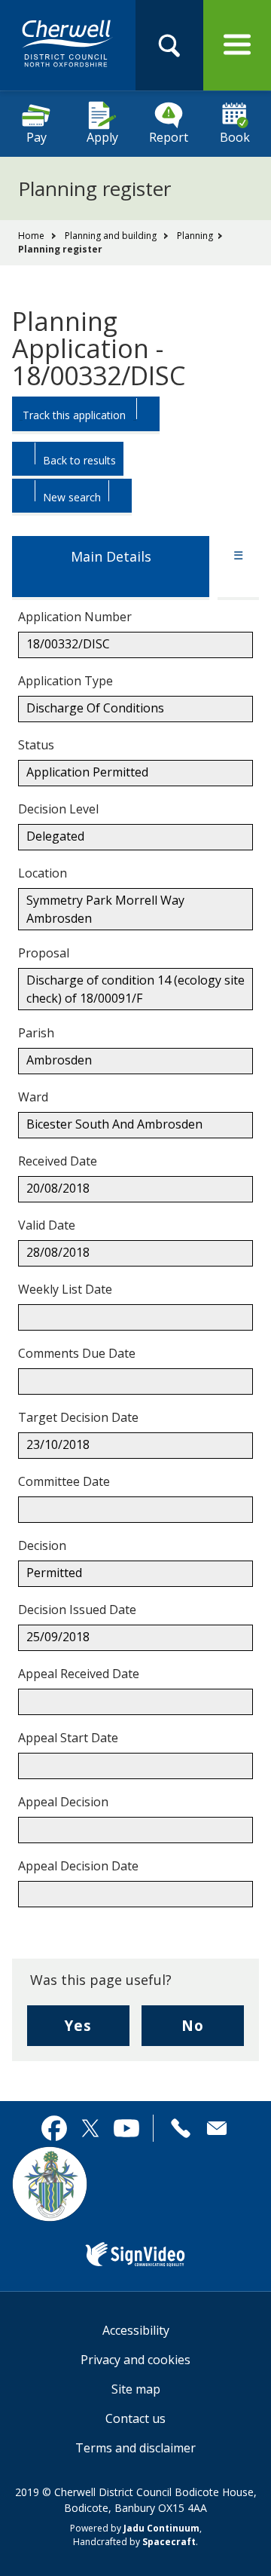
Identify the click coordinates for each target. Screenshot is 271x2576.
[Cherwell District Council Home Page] (68, 44)
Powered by (135, 2528)
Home (31, 236)
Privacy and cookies (135, 2360)
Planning (195, 236)
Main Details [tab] (111, 556)
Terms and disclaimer (135, 2448)
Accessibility (136, 2330)
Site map (136, 2389)
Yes (97, 2031)
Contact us (135, 2418)
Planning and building (111, 236)
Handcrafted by (134, 2542)
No (213, 2031)
